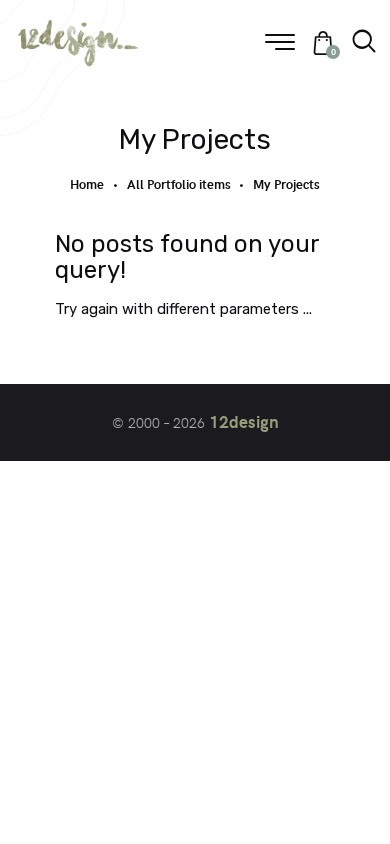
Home (87, 184)
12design (244, 421)
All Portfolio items (179, 184)
